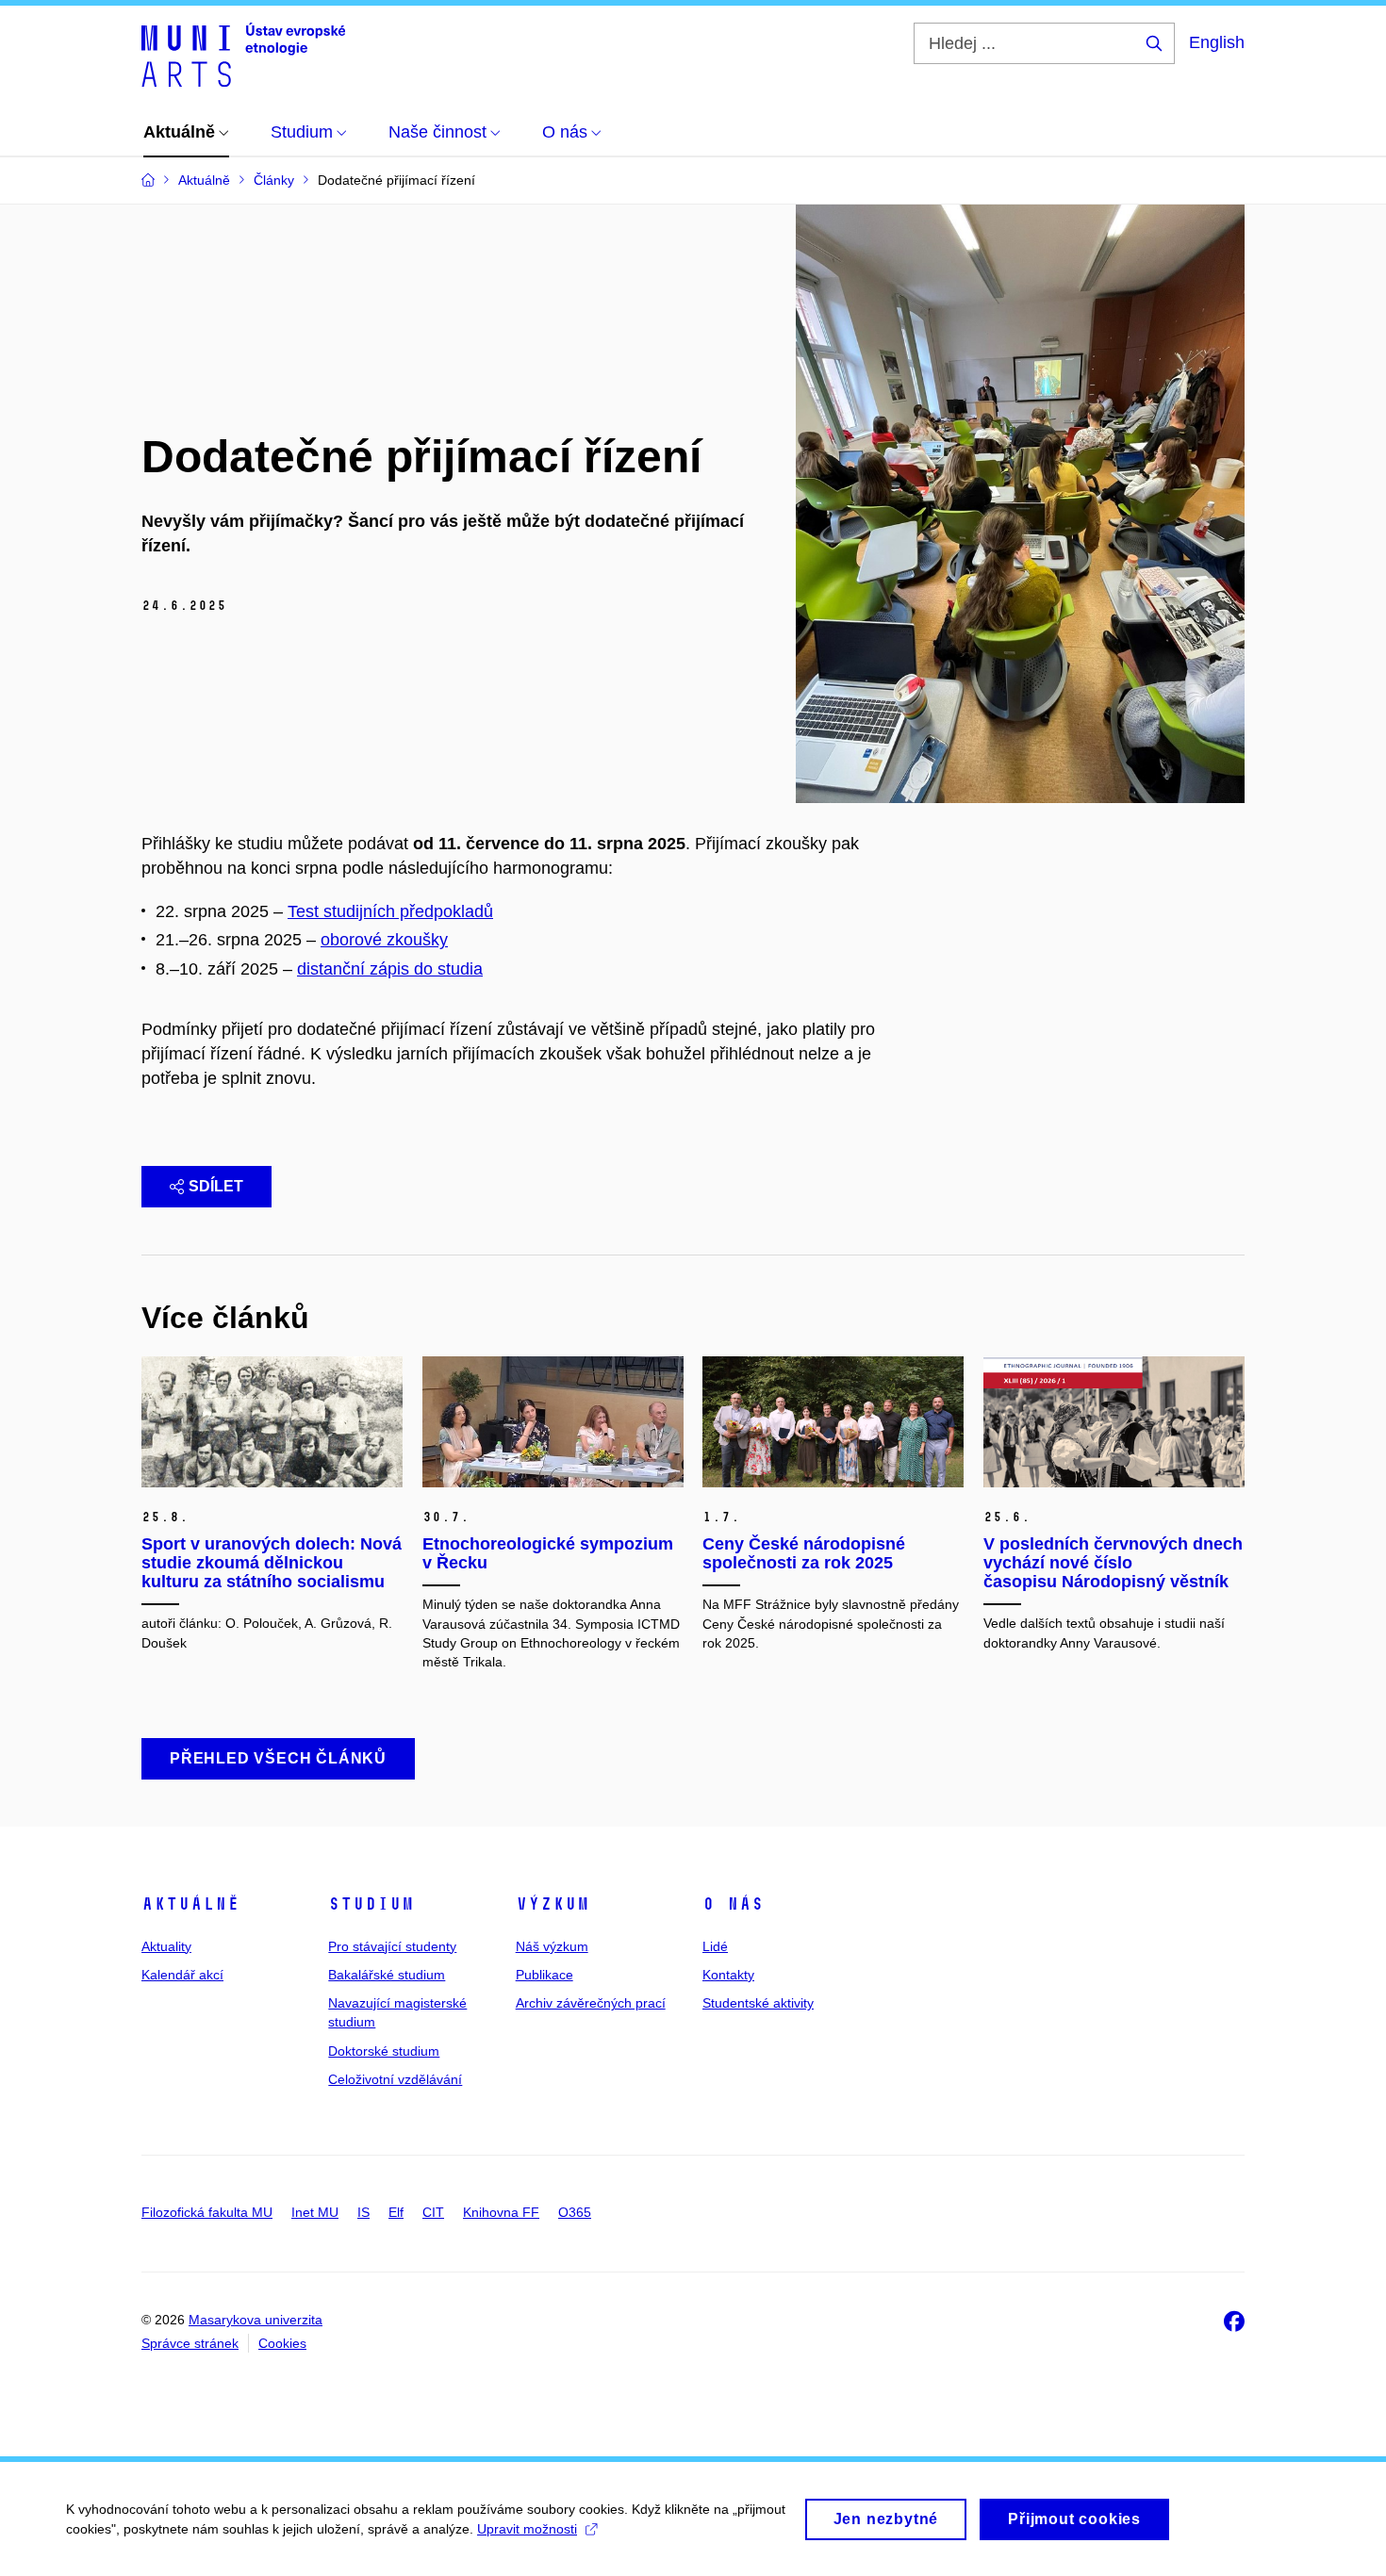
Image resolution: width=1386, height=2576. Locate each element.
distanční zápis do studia (390, 969)
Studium (371, 1904)
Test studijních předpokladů (390, 911)
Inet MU (315, 2212)
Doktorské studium (384, 2051)
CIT (433, 2212)
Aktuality (166, 1946)
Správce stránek (190, 2343)
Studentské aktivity (758, 2003)
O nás (733, 1904)
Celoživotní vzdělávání (395, 2079)
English (1217, 42)
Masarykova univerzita (256, 2320)
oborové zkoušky (384, 940)
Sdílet (216, 1186)
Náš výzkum (552, 1946)
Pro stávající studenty (392, 1946)
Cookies (282, 2343)
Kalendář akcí (182, 1975)
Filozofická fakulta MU (207, 2212)
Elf (396, 2212)
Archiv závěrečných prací (591, 2003)
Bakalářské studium (387, 1975)
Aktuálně (190, 1904)
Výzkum (553, 1904)
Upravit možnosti (527, 2529)
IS (363, 2212)
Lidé (715, 1946)
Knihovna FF (501, 2212)
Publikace (544, 1975)
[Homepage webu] (243, 55)
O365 (575, 2212)
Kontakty (728, 1975)
